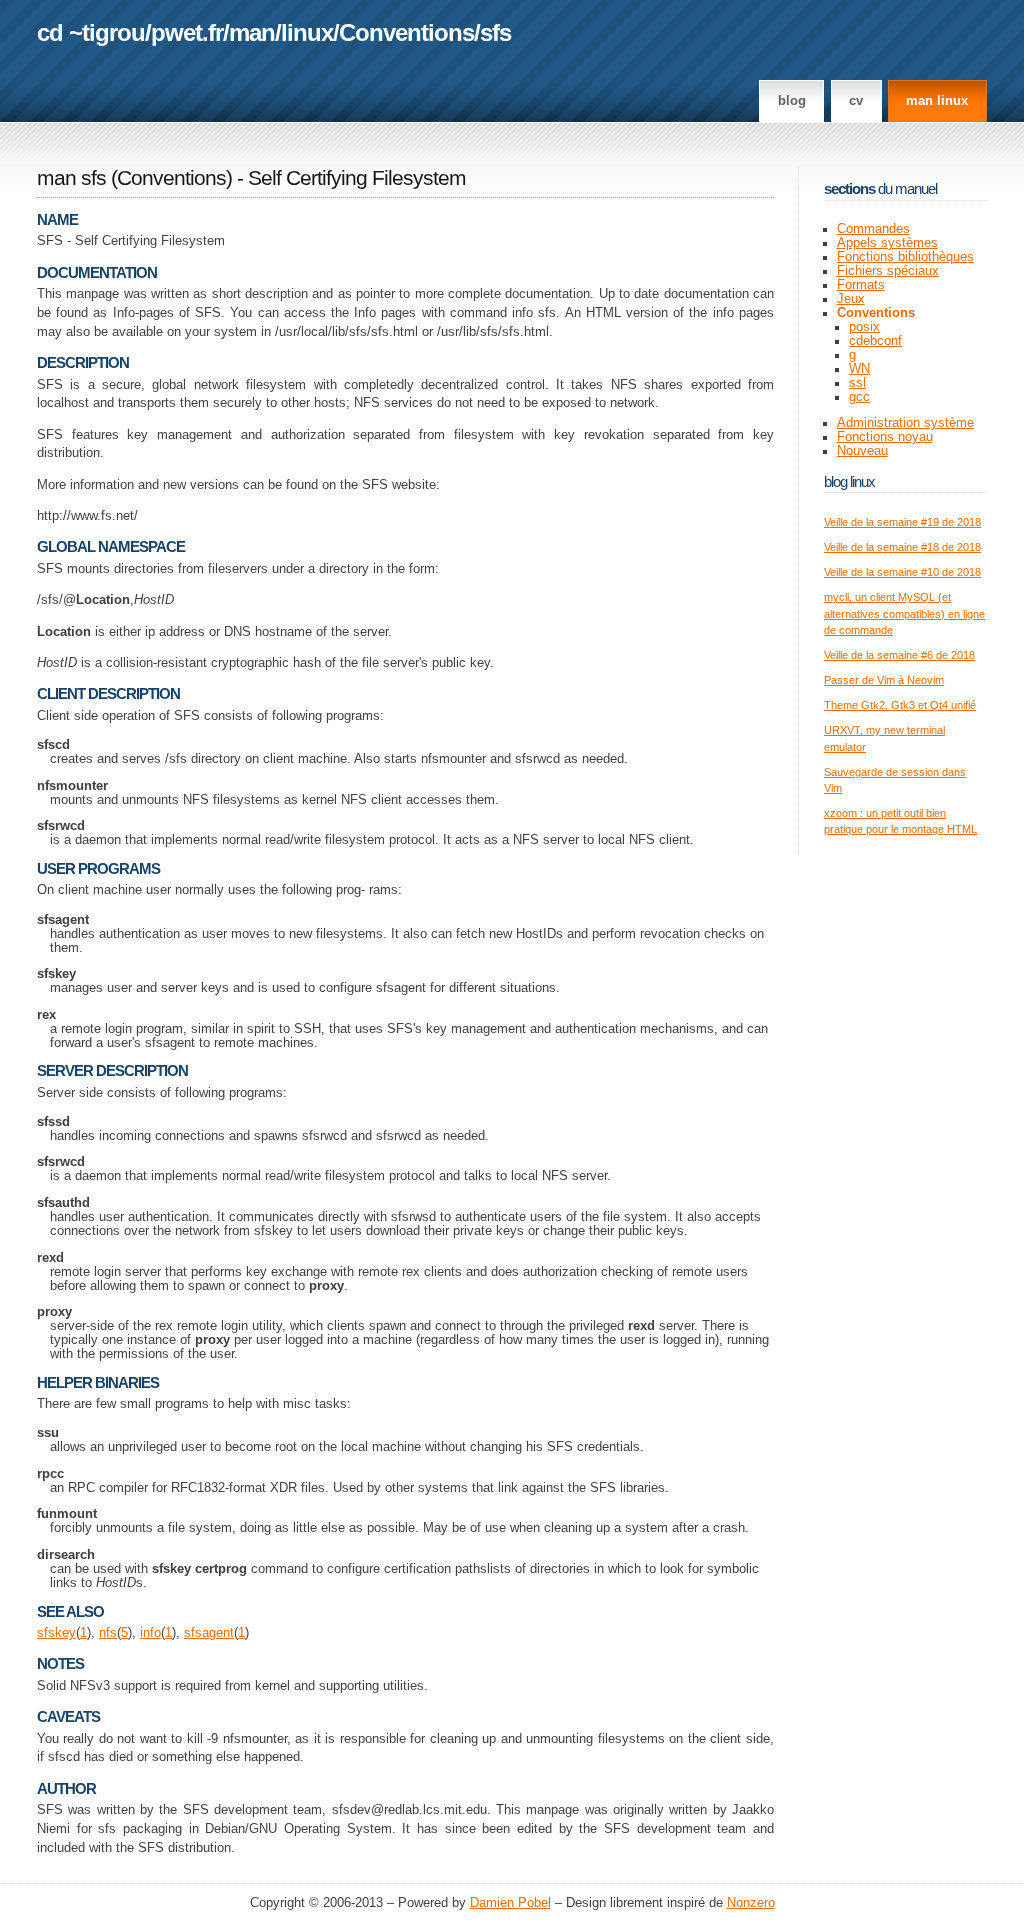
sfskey (56, 1633)
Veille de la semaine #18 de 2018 (902, 547)
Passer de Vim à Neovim (884, 680)
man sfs (71, 178)
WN (859, 369)
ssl (857, 383)
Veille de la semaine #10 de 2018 (902, 572)
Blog (792, 101)
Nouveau (862, 451)
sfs (495, 32)
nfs (108, 1633)
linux (307, 32)
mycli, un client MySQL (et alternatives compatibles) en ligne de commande (904, 613)
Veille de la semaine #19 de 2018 (902, 522)
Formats (861, 285)
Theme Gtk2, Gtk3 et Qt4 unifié (900, 705)
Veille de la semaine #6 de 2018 (899, 655)
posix (864, 327)
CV (856, 101)
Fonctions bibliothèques (905, 257)
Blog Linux (849, 481)
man (252, 32)
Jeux (851, 299)
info (150, 1633)
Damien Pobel (510, 1903)
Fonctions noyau (885, 437)
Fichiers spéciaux (888, 271)
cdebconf (875, 341)
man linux (937, 101)
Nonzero (751, 1903)
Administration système (905, 423)
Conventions (406, 32)
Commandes (873, 229)
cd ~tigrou (91, 32)
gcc (859, 397)
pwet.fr (187, 32)
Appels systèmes (887, 243)
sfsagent (209, 1633)
